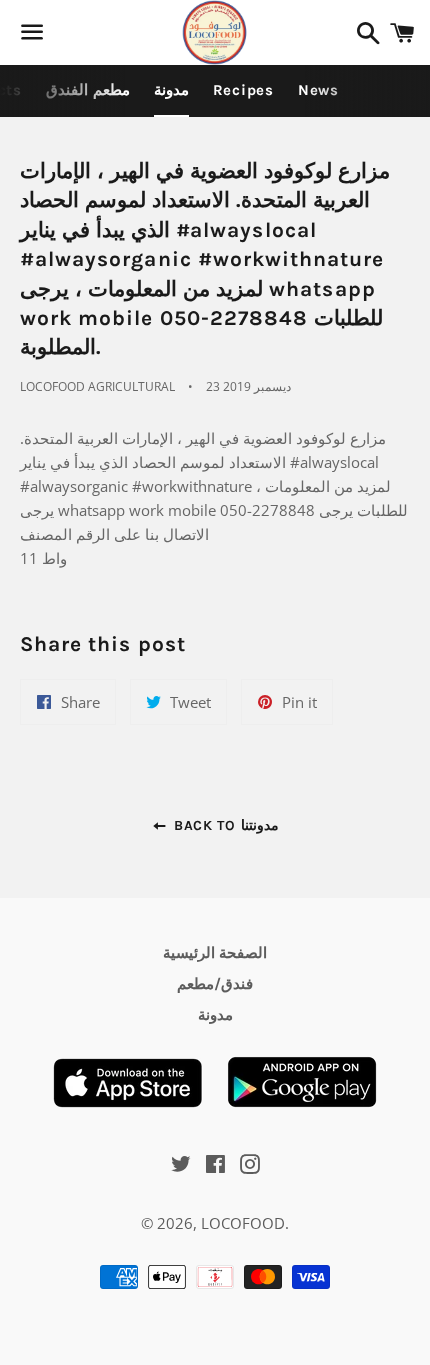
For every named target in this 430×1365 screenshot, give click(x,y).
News (318, 90)
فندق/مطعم (215, 984)
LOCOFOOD (243, 1223)
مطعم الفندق (88, 90)
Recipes (243, 90)
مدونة (171, 90)
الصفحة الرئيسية (215, 953)
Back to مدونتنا (223, 825)
